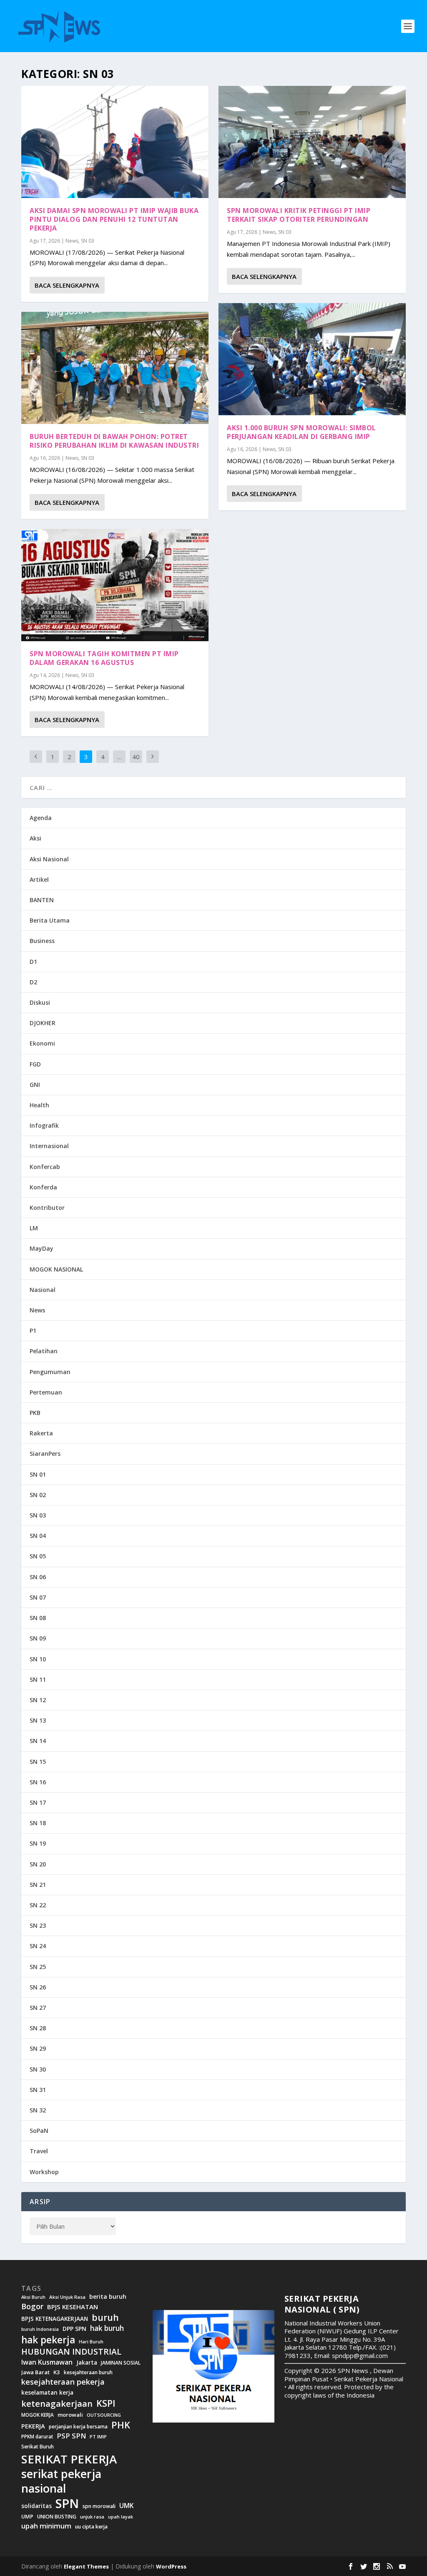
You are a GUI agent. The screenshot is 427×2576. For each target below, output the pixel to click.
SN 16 (38, 1782)
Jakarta (87, 2363)
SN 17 (38, 1802)
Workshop (44, 2172)
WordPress (171, 2566)
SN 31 (38, 2090)
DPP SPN (74, 2329)
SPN (67, 2503)
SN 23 (38, 1925)
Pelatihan (44, 1351)
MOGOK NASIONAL (56, 1269)
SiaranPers (45, 1454)
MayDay (41, 1248)
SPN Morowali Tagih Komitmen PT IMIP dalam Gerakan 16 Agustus (104, 658)
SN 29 (38, 2048)
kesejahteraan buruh (88, 2372)
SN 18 (38, 1823)
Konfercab (45, 1167)
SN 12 (38, 1700)
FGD (35, 1064)
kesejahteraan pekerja (63, 2382)
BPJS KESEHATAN (73, 2307)
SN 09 (38, 1638)
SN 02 (38, 1495)
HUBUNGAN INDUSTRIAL (71, 2352)
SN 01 (38, 1474)
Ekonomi (42, 1043)
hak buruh (107, 2328)
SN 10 (38, 1659)
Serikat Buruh (38, 2447)
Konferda (43, 1187)
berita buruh (108, 2297)
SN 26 (38, 1987)
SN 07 (38, 1597)
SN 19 (38, 1843)
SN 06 (38, 1577)
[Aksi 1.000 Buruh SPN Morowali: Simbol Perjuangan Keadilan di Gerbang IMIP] (312, 359)
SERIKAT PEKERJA (69, 2459)
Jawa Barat (35, 2372)
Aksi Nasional (49, 859)
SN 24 (38, 1946)
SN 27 (38, 2008)
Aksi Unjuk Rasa (67, 2297)
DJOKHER (43, 1023)
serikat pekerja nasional (61, 2481)
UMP (27, 2517)
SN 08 (38, 1618)
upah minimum (46, 2526)
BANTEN (42, 900)
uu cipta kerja (91, 2527)
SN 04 (38, 1536)
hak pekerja (48, 2340)
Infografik (44, 1125)
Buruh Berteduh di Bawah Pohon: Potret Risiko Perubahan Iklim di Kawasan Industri (114, 441)
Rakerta (41, 1433)
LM (34, 1228)
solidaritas (36, 2506)
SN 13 (38, 1720)
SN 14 (38, 1741)
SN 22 (38, 1905)
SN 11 (38, 1679)
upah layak (121, 2517)
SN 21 (38, 1885)
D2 (33, 982)
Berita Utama (50, 920)
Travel (39, 2151)
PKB (35, 1413)
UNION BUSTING (57, 2517)
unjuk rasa (92, 2517)
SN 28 (38, 2028)
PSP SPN (71, 2436)
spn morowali (99, 2506)
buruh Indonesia (40, 2329)
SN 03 (88, 241)
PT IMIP (98, 2437)
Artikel (39, 879)
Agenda (41, 818)
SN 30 (38, 2069)
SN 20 (38, 1864)
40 (136, 757)
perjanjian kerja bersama (78, 2427)
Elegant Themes (86, 2566)
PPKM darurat (37, 2437)
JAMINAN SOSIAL (121, 2363)
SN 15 (38, 1762)
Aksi (35, 838)
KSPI (106, 2403)
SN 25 (38, 1967)
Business (42, 941)
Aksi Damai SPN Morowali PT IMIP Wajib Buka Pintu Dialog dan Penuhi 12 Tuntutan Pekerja (114, 219)
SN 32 (38, 2110)
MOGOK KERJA (38, 2415)
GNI (35, 1085)
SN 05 (38, 1556)
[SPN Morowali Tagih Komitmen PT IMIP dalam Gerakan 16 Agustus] (115, 585)
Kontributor (47, 1208)
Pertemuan (46, 1392)
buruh (105, 2318)
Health (39, 1105)
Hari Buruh (91, 2342)
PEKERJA (33, 2426)
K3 (57, 2372)
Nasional (43, 1290)
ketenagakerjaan (57, 2403)
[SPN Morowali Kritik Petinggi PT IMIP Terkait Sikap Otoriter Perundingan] (312, 142)
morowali (70, 2415)
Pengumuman (50, 1372)
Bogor (32, 2306)
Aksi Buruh (33, 2297)
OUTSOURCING (104, 2415)
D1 (33, 962)
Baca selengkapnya (67, 285)
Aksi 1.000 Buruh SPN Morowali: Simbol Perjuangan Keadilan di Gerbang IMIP (301, 432)
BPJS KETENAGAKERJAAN (55, 2319)
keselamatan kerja (47, 2393)
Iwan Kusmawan (47, 2362)
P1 (33, 1331)
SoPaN (39, 2131)
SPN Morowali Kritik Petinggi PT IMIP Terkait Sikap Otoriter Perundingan (299, 215)
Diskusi (40, 1002)
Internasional (49, 1146)
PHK (121, 2425)
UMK (127, 2506)
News (72, 241)
